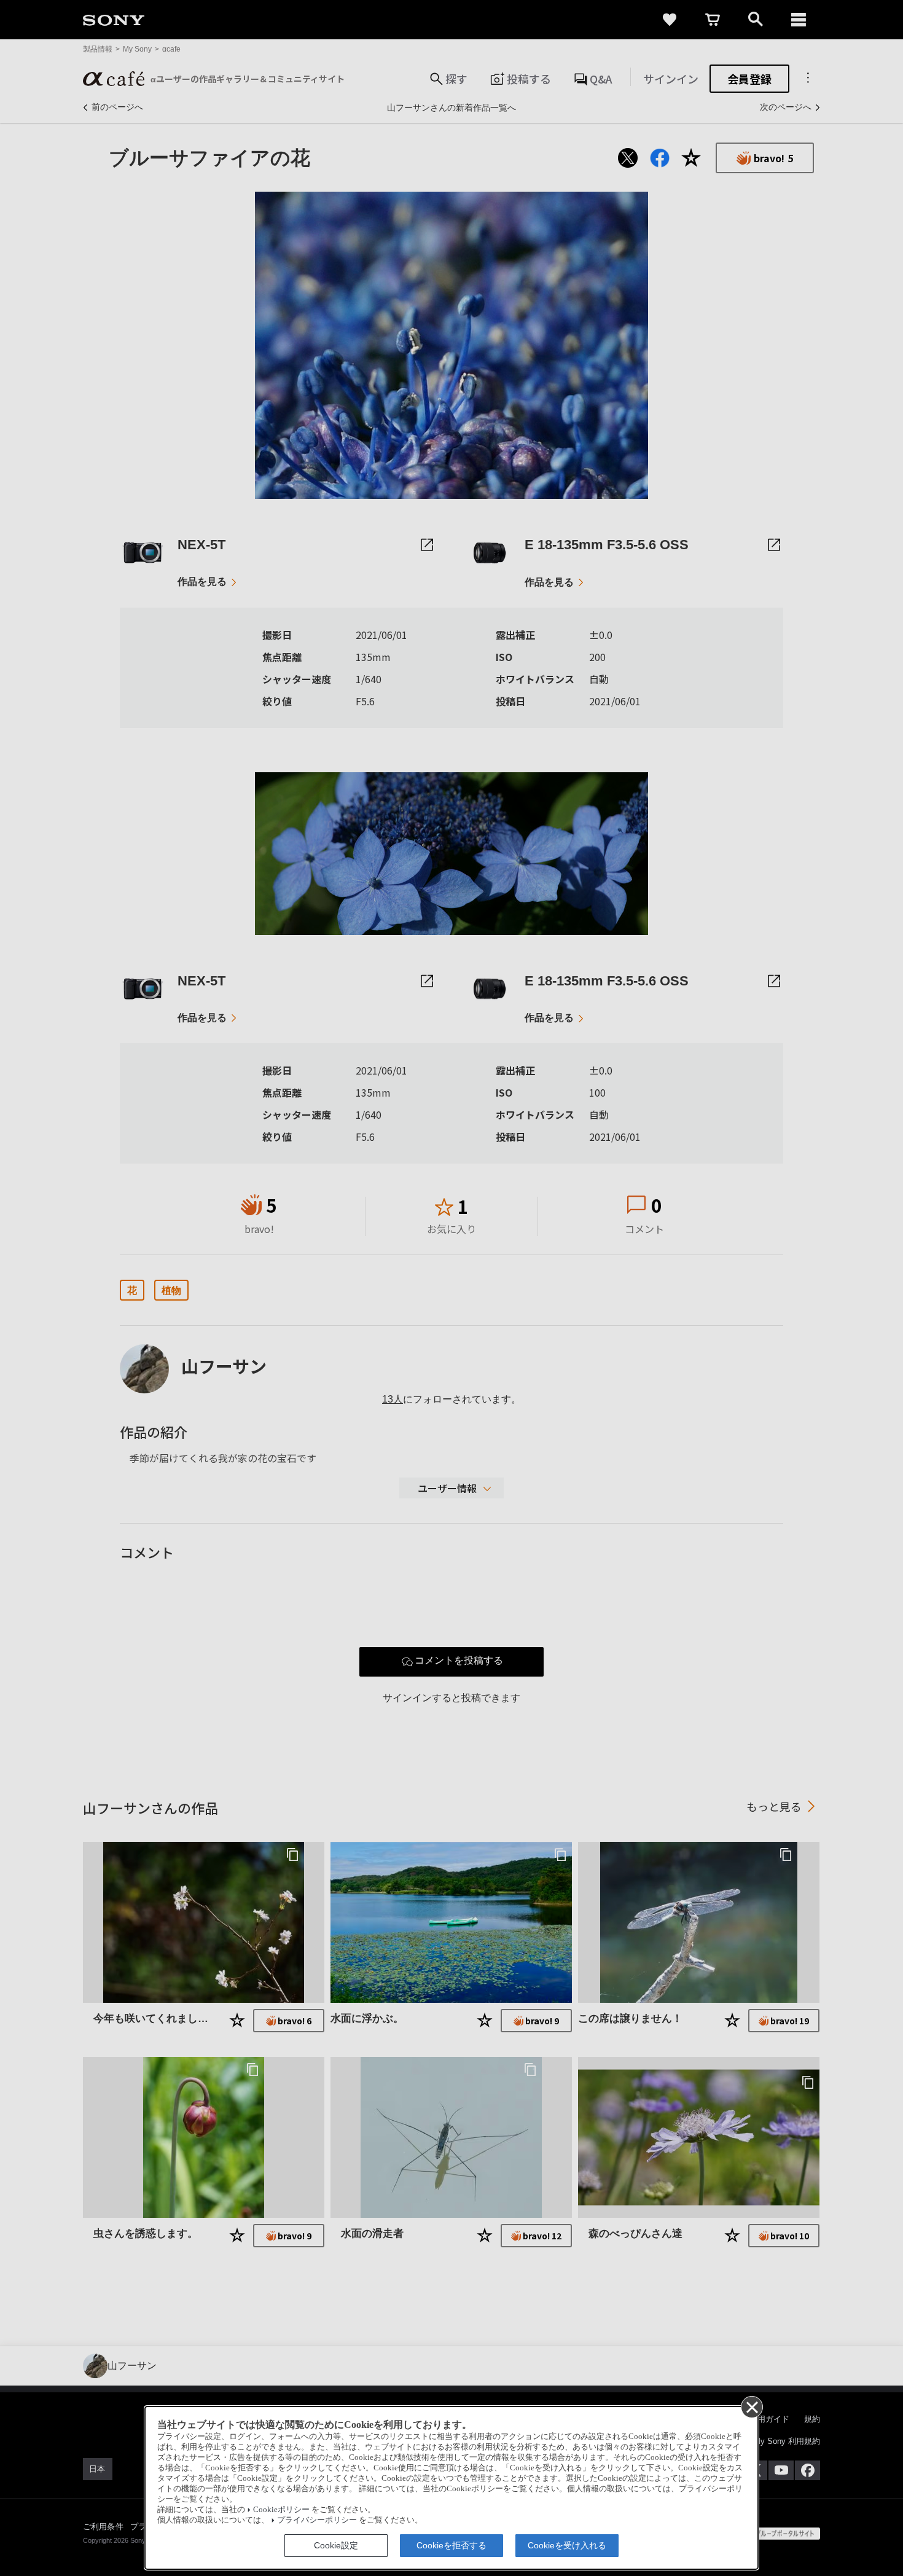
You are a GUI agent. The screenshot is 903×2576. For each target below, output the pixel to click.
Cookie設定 (336, 2545)
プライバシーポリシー (317, 2520)
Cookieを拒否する (451, 2545)
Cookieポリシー (281, 2510)
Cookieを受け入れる (567, 2545)
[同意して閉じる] (751, 2406)
